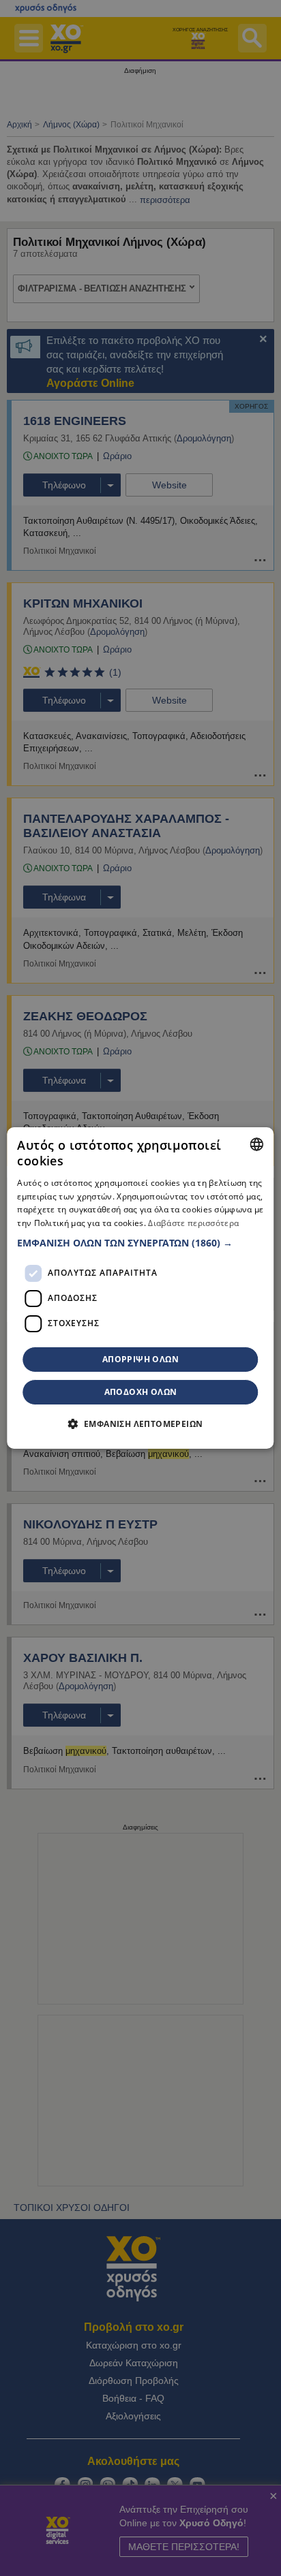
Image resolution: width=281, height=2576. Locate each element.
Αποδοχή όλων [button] (141, 1392)
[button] (140, 1243)
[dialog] (140, 1288)
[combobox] (257, 1144)
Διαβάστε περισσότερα (193, 1223)
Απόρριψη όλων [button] (140, 1359)
